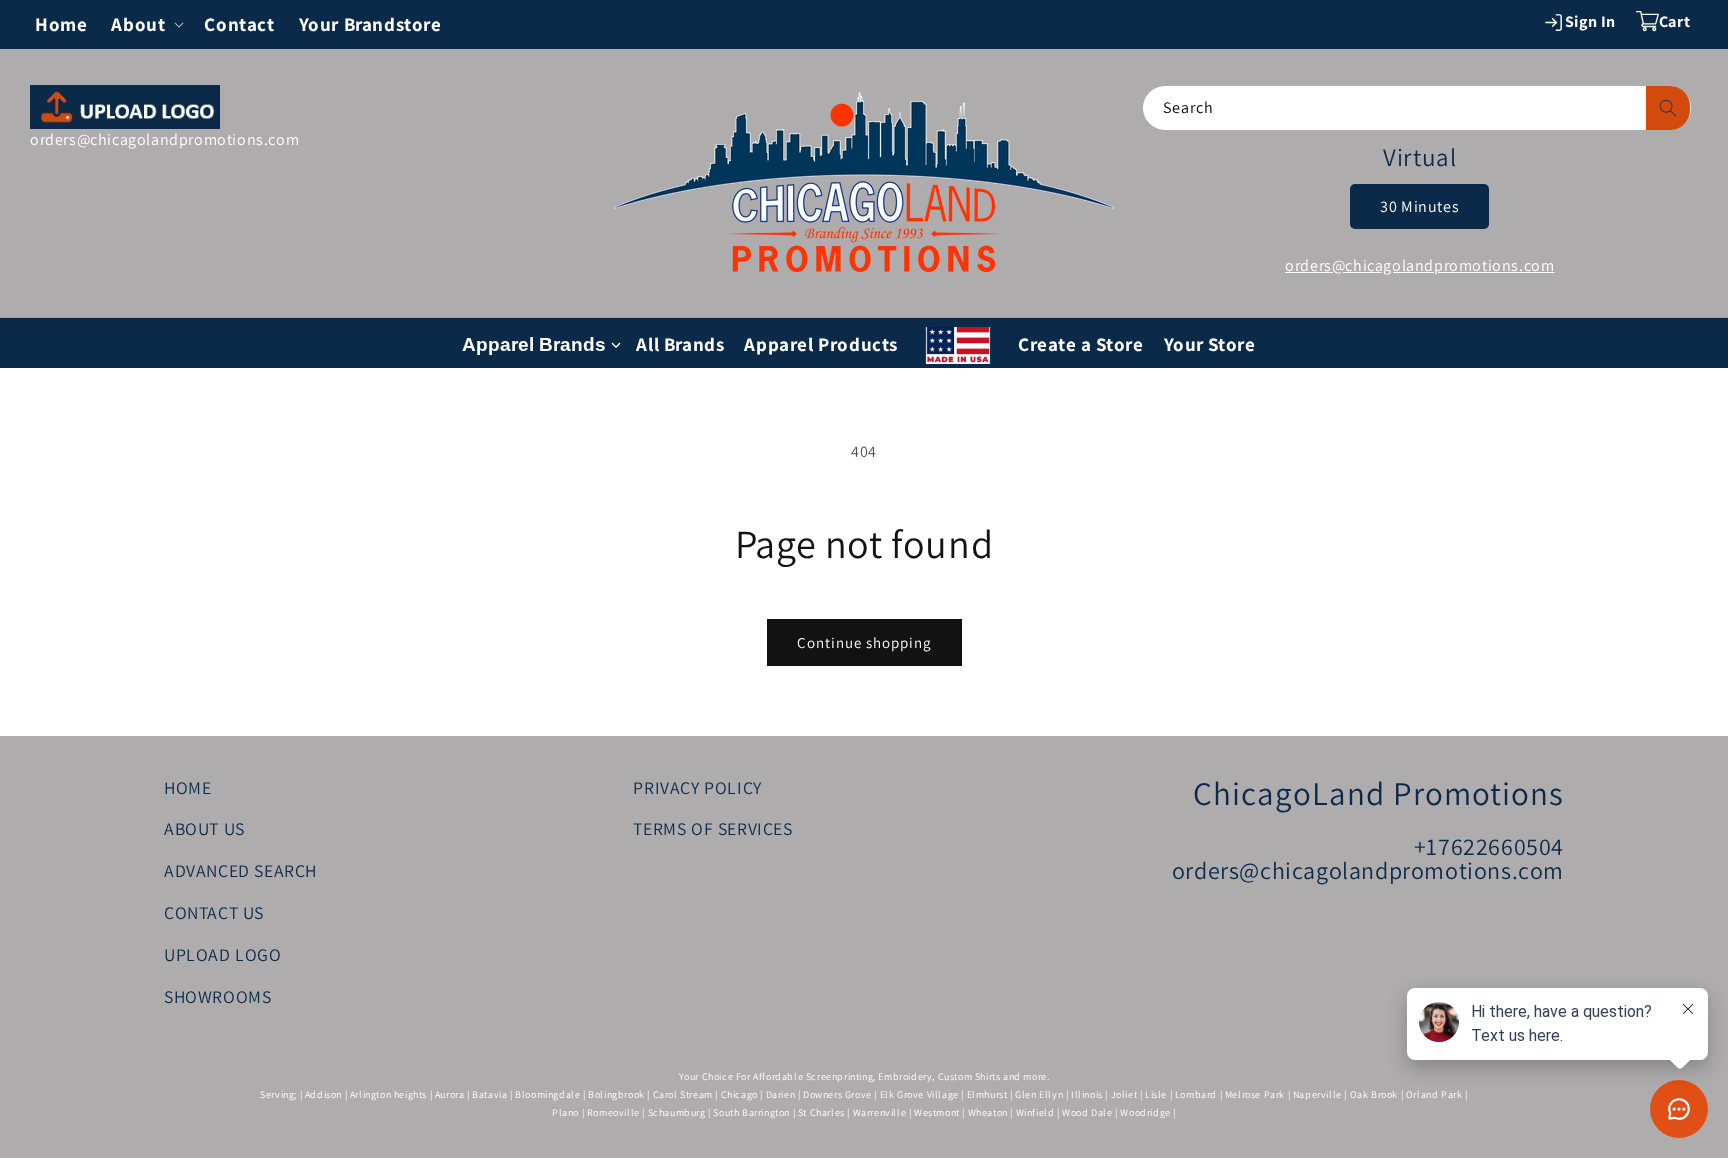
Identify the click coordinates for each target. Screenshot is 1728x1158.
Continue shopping (864, 642)
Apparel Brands (534, 344)
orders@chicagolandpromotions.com (164, 139)
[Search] (1668, 108)
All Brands (680, 344)
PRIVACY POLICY (697, 787)
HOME (187, 787)
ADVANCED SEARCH (240, 871)
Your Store (1210, 344)
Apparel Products (821, 344)
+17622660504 (1489, 847)
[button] (145, 24)
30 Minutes (1419, 206)
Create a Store (1080, 344)
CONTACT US (214, 913)
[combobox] (1417, 108)
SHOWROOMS (217, 996)
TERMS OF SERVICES (712, 829)
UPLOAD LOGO (223, 954)
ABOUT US (204, 829)
